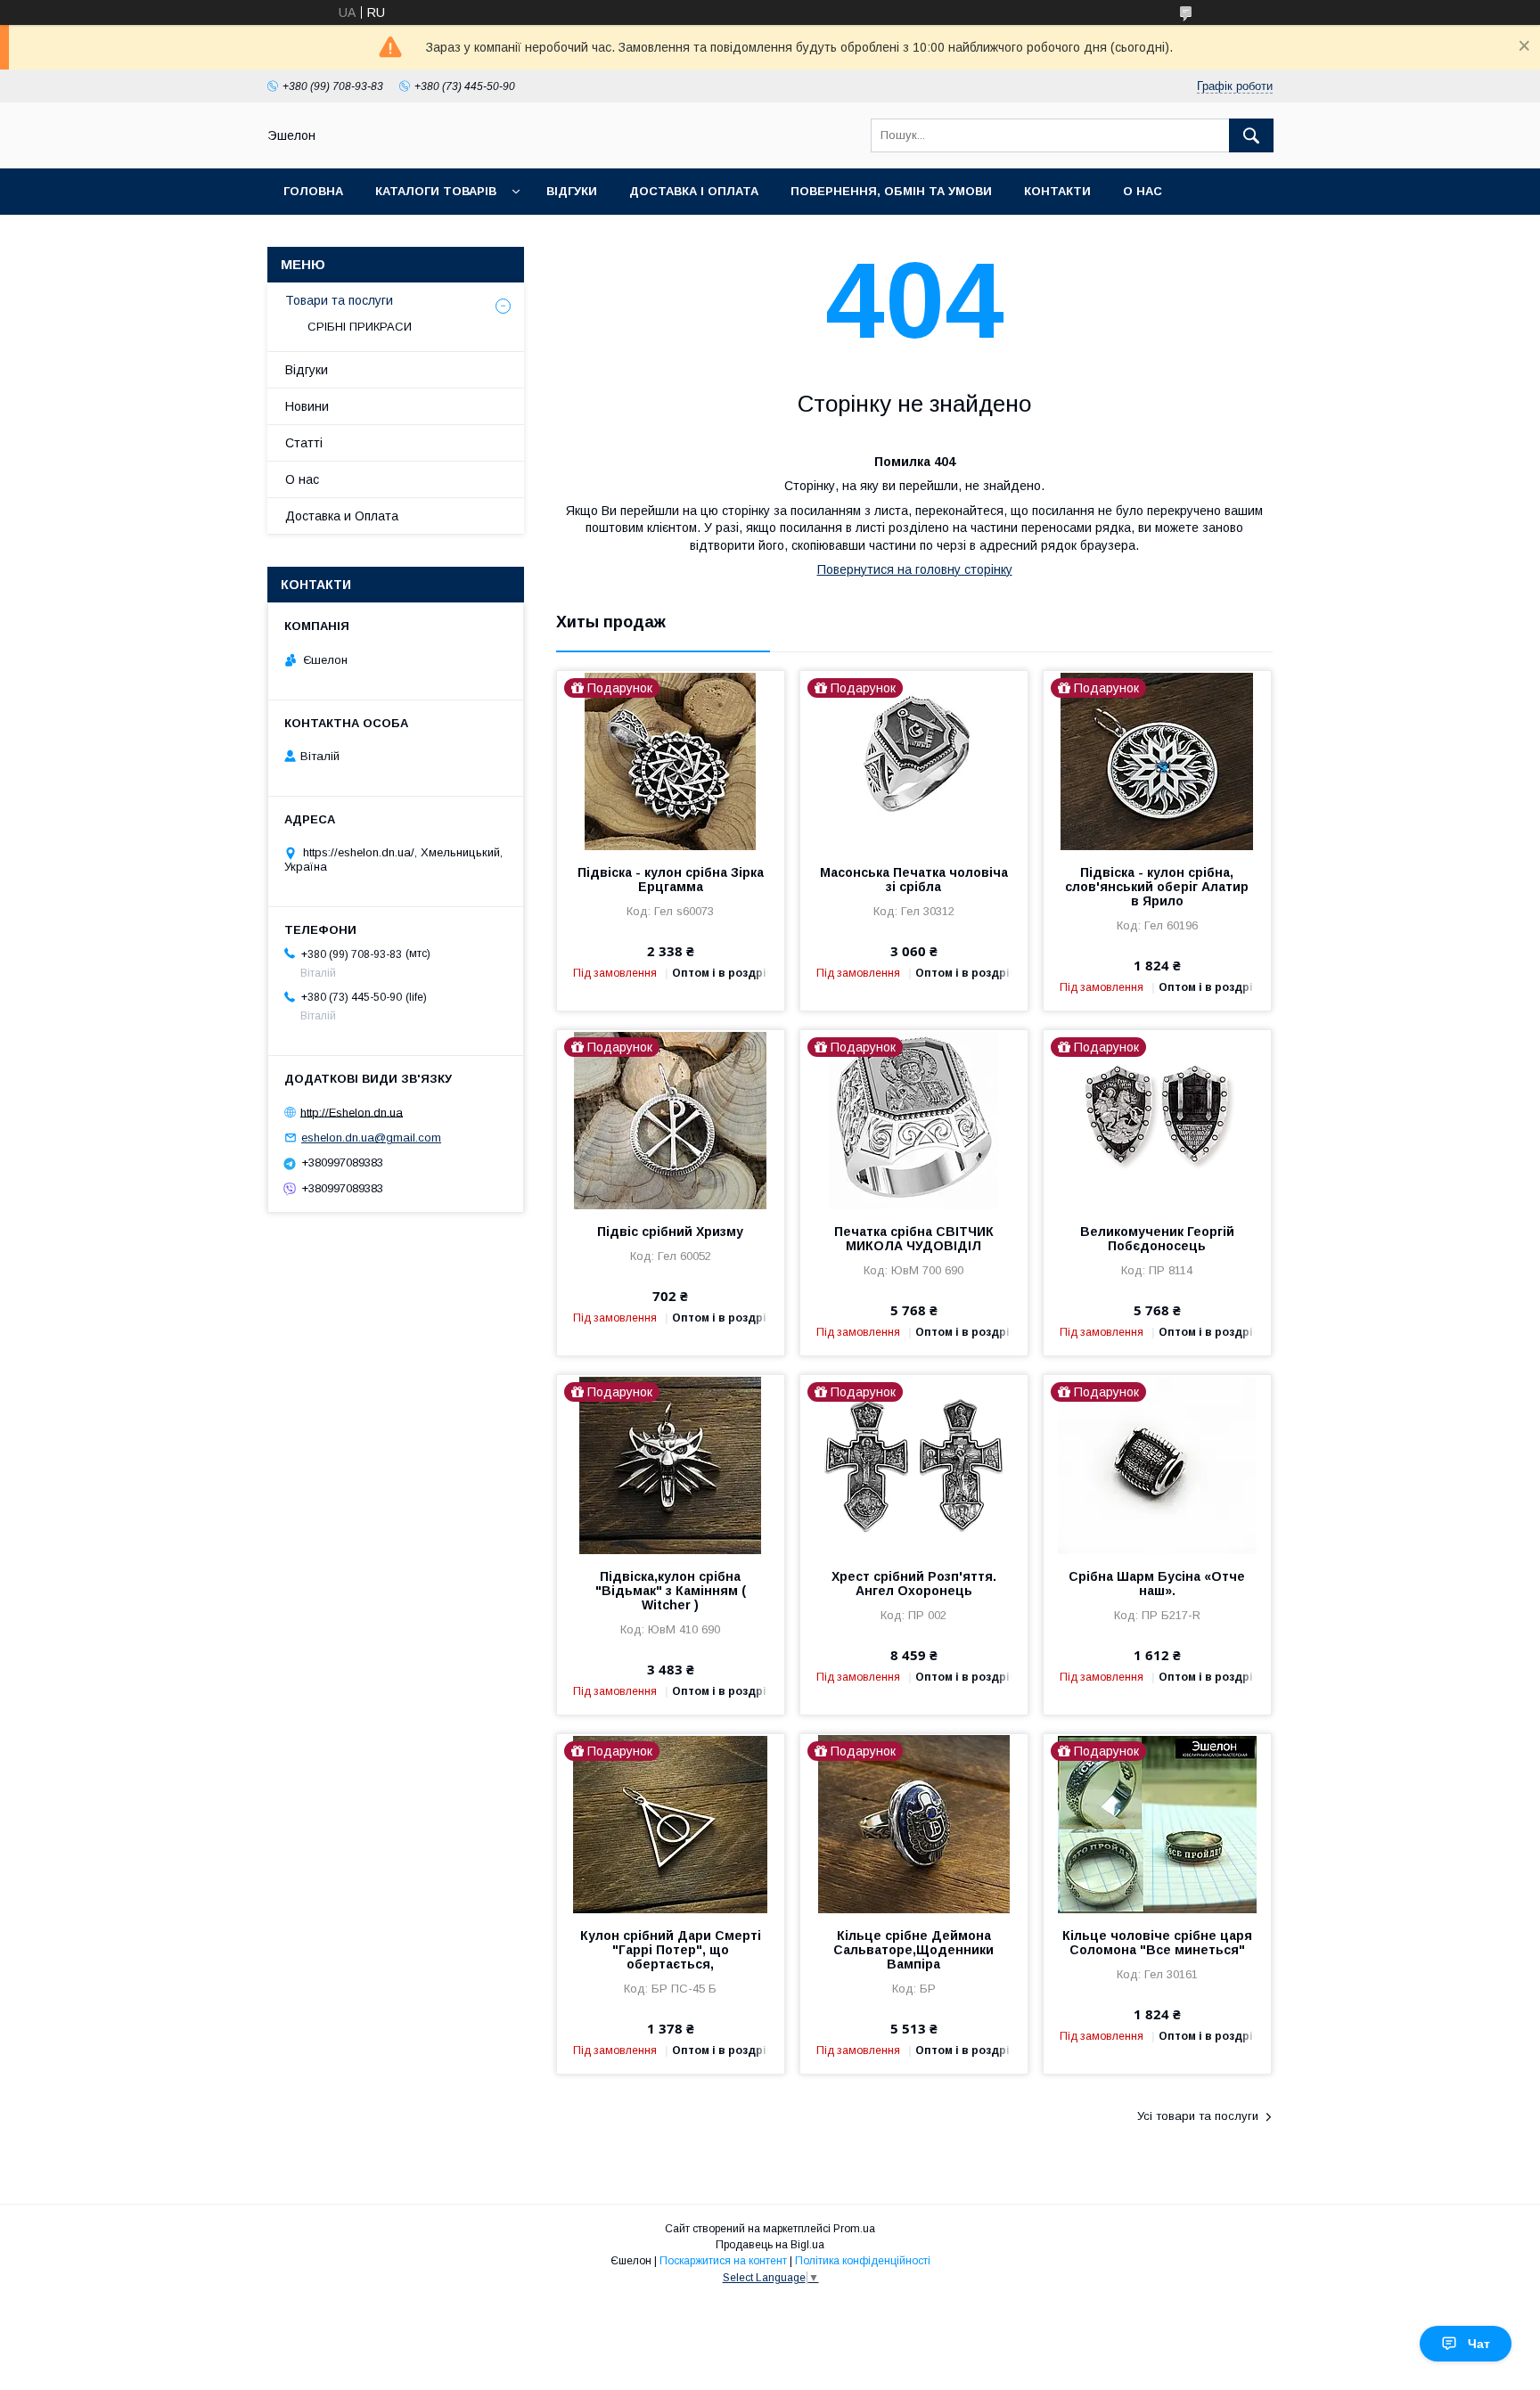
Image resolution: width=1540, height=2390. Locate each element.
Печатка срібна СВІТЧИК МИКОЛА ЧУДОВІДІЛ (914, 1239)
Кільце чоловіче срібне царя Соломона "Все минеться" (1157, 1943)
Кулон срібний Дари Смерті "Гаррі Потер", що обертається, (671, 1950)
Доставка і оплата (694, 191)
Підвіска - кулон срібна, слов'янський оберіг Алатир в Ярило (1157, 887)
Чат (1479, 2344)
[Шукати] (1251, 135)
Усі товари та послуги (1198, 2116)
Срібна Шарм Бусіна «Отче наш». (1157, 1584)
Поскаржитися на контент (723, 2261)
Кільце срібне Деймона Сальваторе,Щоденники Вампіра (913, 1950)
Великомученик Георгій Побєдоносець (1157, 1239)
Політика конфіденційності (863, 2261)
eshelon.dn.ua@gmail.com (371, 1138)
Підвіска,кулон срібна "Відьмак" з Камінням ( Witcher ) (671, 1591)
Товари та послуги (339, 300)
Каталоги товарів (436, 191)
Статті (304, 443)
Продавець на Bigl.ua (770, 2245)
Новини (307, 406)
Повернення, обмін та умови (891, 191)
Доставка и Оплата (342, 516)
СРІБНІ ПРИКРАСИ (360, 327)
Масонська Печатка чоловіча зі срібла (914, 880)
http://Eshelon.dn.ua (352, 1112)
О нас (1143, 191)
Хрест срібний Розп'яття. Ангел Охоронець (914, 1584)
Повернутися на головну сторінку (915, 569)
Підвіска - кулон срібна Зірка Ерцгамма (671, 880)
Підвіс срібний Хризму (670, 1232)
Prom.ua (854, 2229)
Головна (313, 191)
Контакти (1057, 191)
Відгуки (572, 191)
